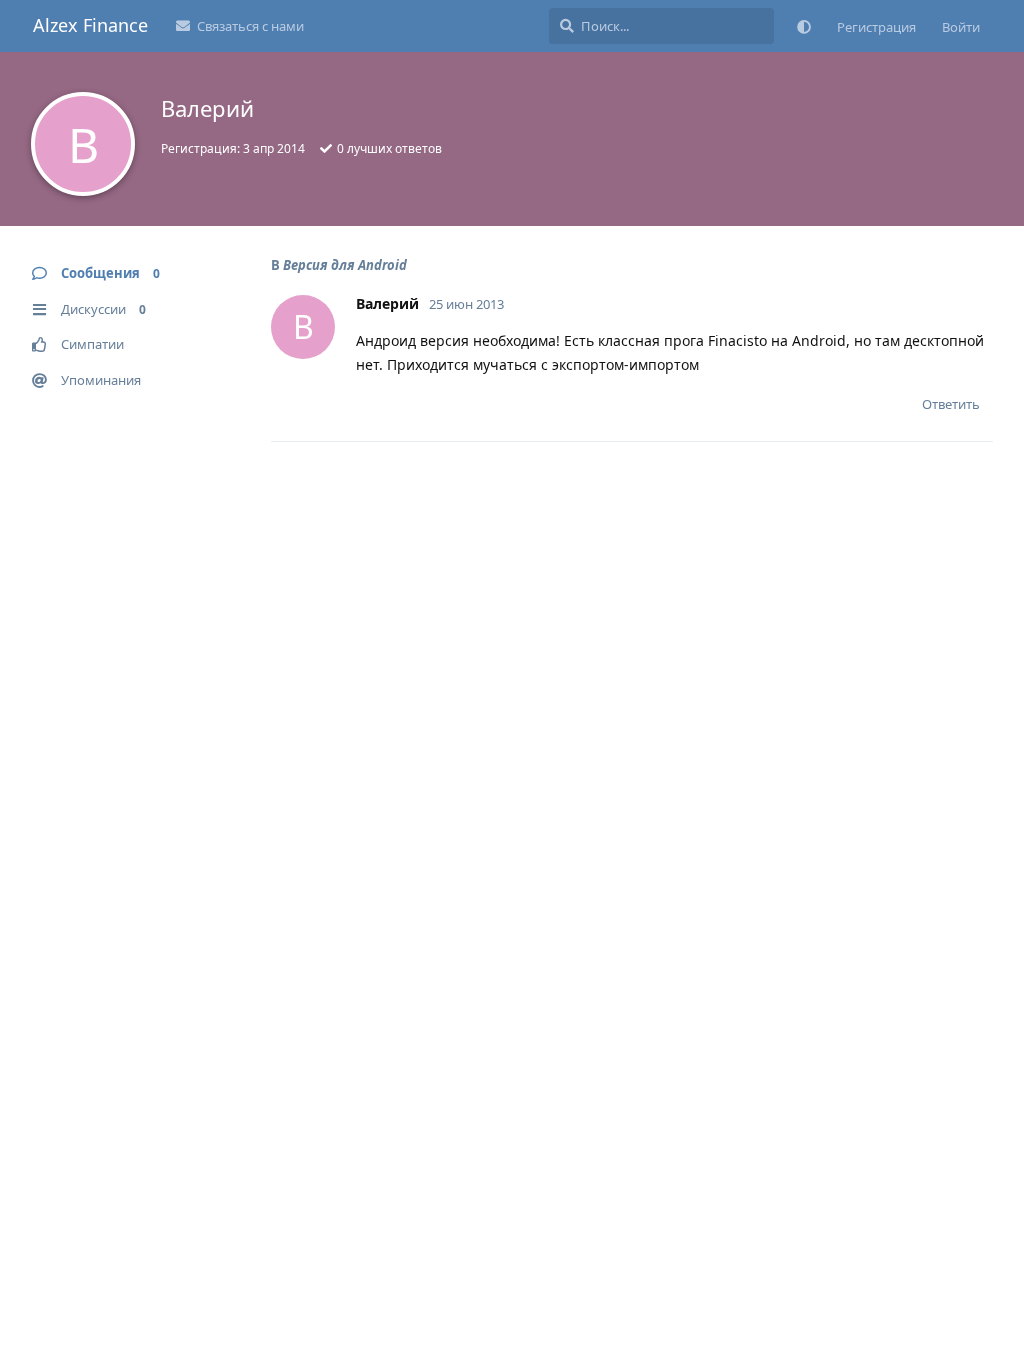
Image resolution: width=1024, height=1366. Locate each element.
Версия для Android (345, 265)
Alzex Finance (90, 25)
